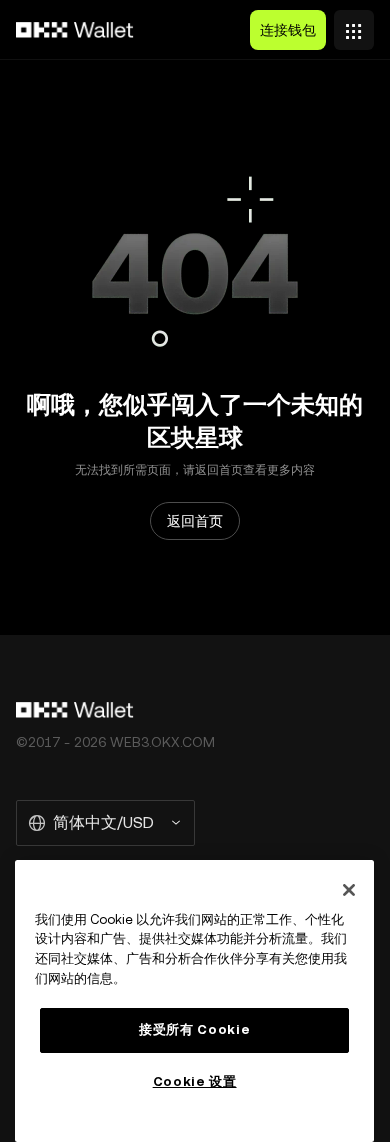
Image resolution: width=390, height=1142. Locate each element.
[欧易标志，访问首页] (75, 30)
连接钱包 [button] (288, 30)
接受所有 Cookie (194, 1029)
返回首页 (195, 521)
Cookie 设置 (195, 1081)
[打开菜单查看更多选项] (354, 25)
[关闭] (349, 890)
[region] (194, 1001)
